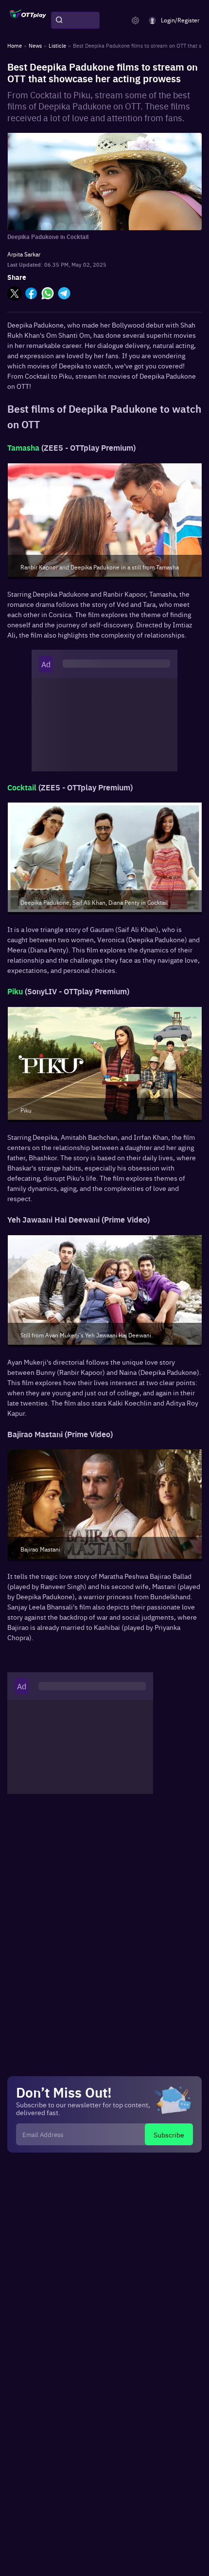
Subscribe (169, 2135)
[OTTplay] (28, 20)
